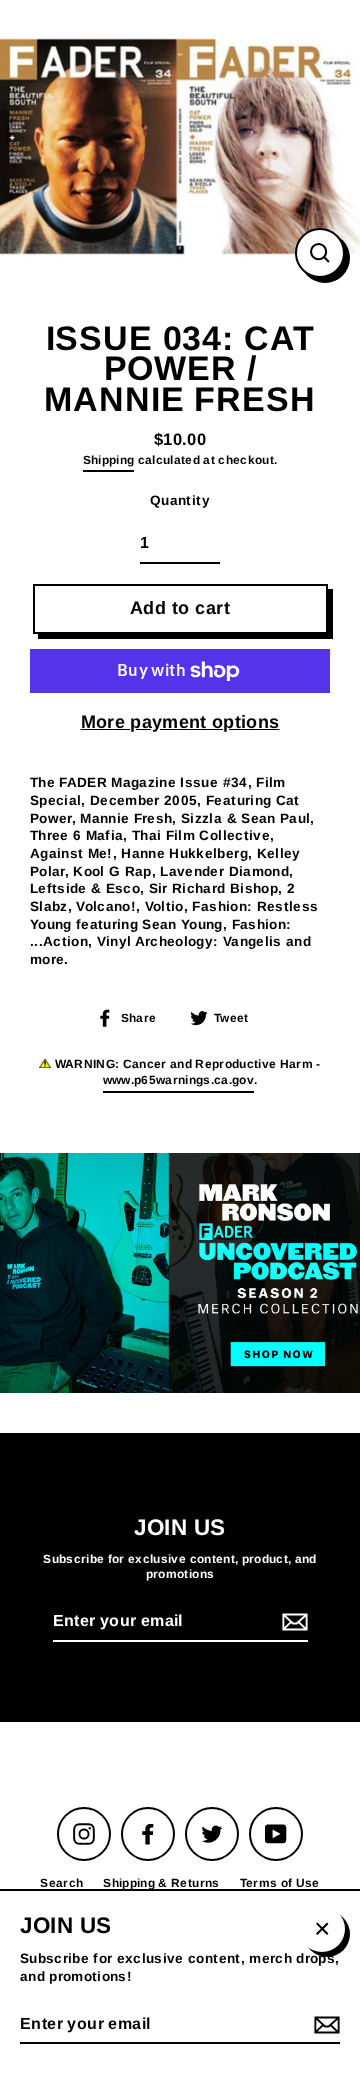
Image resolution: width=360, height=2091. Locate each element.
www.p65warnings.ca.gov (178, 1080)
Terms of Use (280, 1883)
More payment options (180, 722)
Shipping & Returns (161, 1883)
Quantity (180, 500)
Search (61, 1883)
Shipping (109, 460)
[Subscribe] (292, 1622)
